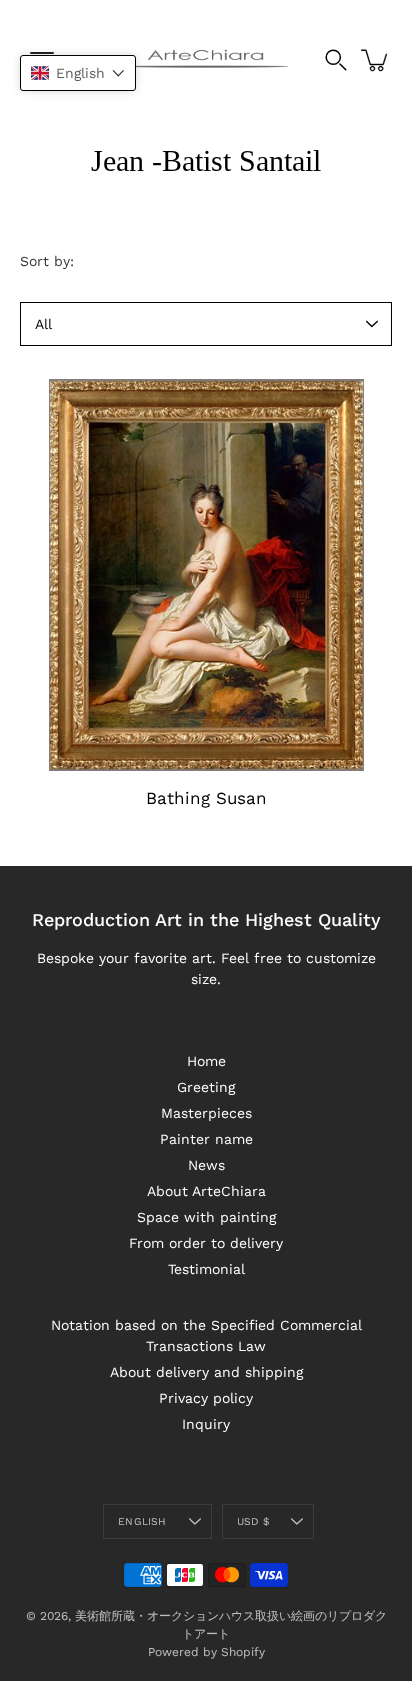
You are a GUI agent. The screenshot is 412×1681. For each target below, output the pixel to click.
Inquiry (206, 1424)
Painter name (206, 1139)
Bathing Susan (206, 798)
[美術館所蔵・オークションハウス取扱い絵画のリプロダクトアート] (206, 60)
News (206, 1165)
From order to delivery (206, 1243)
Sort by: (47, 261)
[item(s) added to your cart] (376, 60)
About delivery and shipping (206, 1372)
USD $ (253, 1521)
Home (206, 1061)
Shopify (243, 1652)
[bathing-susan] (206, 575)
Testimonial (206, 1269)
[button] (78, 73)
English (142, 1521)
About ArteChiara (206, 1191)
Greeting (206, 1087)
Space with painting (206, 1217)
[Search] (336, 60)
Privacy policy (206, 1398)
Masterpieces (206, 1113)
